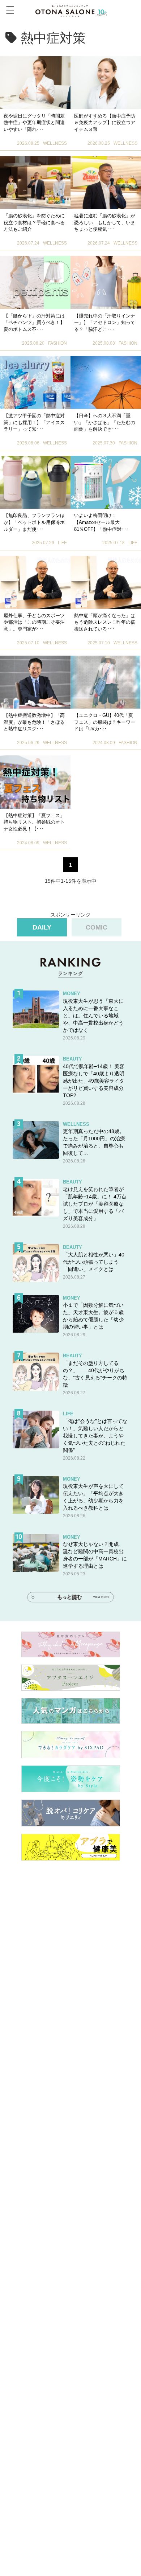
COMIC (97, 927)
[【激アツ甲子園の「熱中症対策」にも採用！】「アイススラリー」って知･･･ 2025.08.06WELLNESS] (35, 382)
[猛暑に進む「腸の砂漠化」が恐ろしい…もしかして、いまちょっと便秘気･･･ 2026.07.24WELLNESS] (106, 182)
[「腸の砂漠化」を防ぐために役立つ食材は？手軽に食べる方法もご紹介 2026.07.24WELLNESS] (35, 182)
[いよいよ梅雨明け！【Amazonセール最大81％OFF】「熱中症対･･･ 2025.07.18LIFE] (106, 482)
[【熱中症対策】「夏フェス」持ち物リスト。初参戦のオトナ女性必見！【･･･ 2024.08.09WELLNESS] (35, 782)
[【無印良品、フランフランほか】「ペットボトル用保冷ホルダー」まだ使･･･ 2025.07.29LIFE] (35, 482)
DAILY (42, 927)
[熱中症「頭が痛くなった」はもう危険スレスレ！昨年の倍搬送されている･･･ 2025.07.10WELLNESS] (106, 582)
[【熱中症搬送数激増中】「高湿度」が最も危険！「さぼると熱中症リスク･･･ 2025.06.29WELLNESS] (35, 682)
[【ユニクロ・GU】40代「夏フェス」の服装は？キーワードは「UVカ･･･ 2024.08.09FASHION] (106, 682)
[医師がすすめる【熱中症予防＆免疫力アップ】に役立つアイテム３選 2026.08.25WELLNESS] (106, 83)
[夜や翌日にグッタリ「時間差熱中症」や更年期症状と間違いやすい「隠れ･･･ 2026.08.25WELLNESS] (35, 83)
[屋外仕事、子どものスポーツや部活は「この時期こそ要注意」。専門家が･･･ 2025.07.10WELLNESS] (35, 582)
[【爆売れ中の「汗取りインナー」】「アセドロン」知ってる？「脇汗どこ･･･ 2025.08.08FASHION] (106, 282)
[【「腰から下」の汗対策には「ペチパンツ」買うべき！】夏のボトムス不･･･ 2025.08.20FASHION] (35, 282)
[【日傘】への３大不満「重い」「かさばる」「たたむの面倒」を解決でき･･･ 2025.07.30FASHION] (106, 382)
